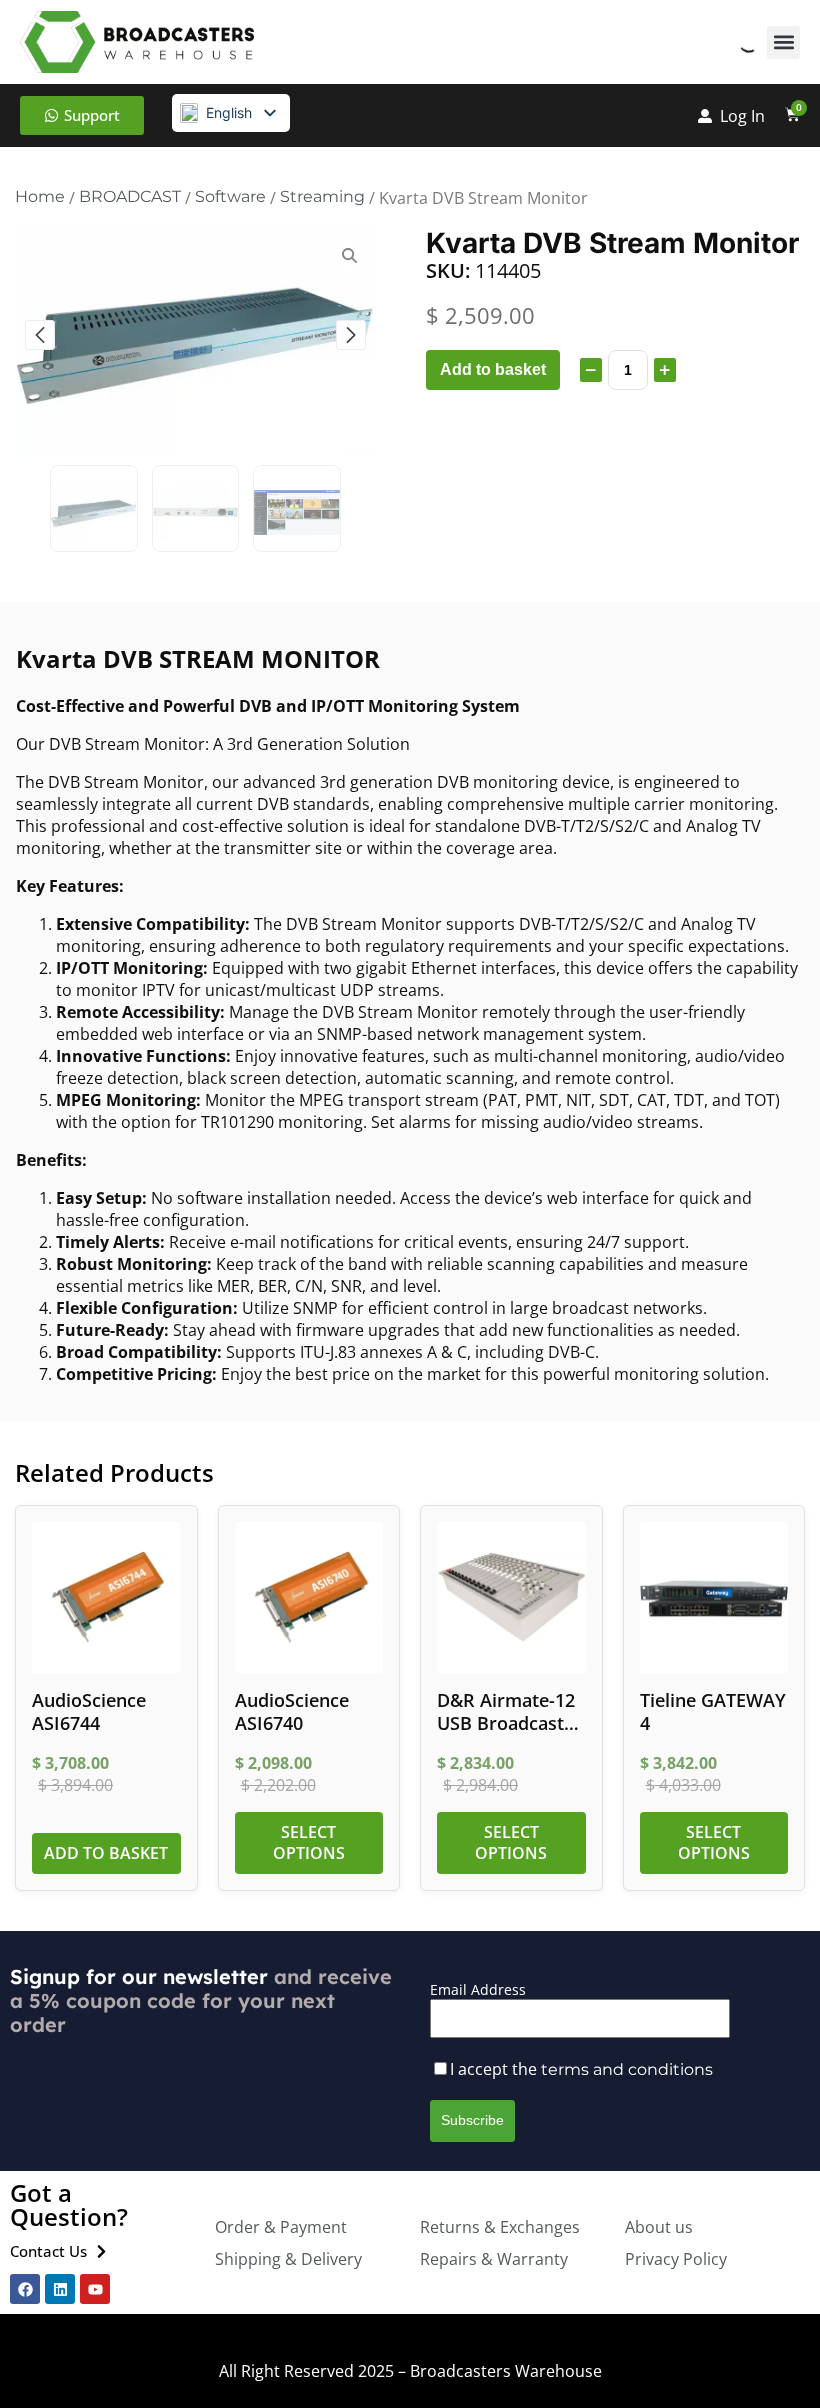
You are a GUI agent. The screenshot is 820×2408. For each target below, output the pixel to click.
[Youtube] (95, 2289)
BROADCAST (130, 196)
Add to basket (493, 369)
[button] (783, 42)
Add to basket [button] (106, 1853)
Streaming (322, 196)
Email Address (478, 1989)
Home (40, 196)
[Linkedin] (60, 2289)
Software (230, 196)
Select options (309, 1842)
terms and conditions (627, 2069)
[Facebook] (25, 2289)
